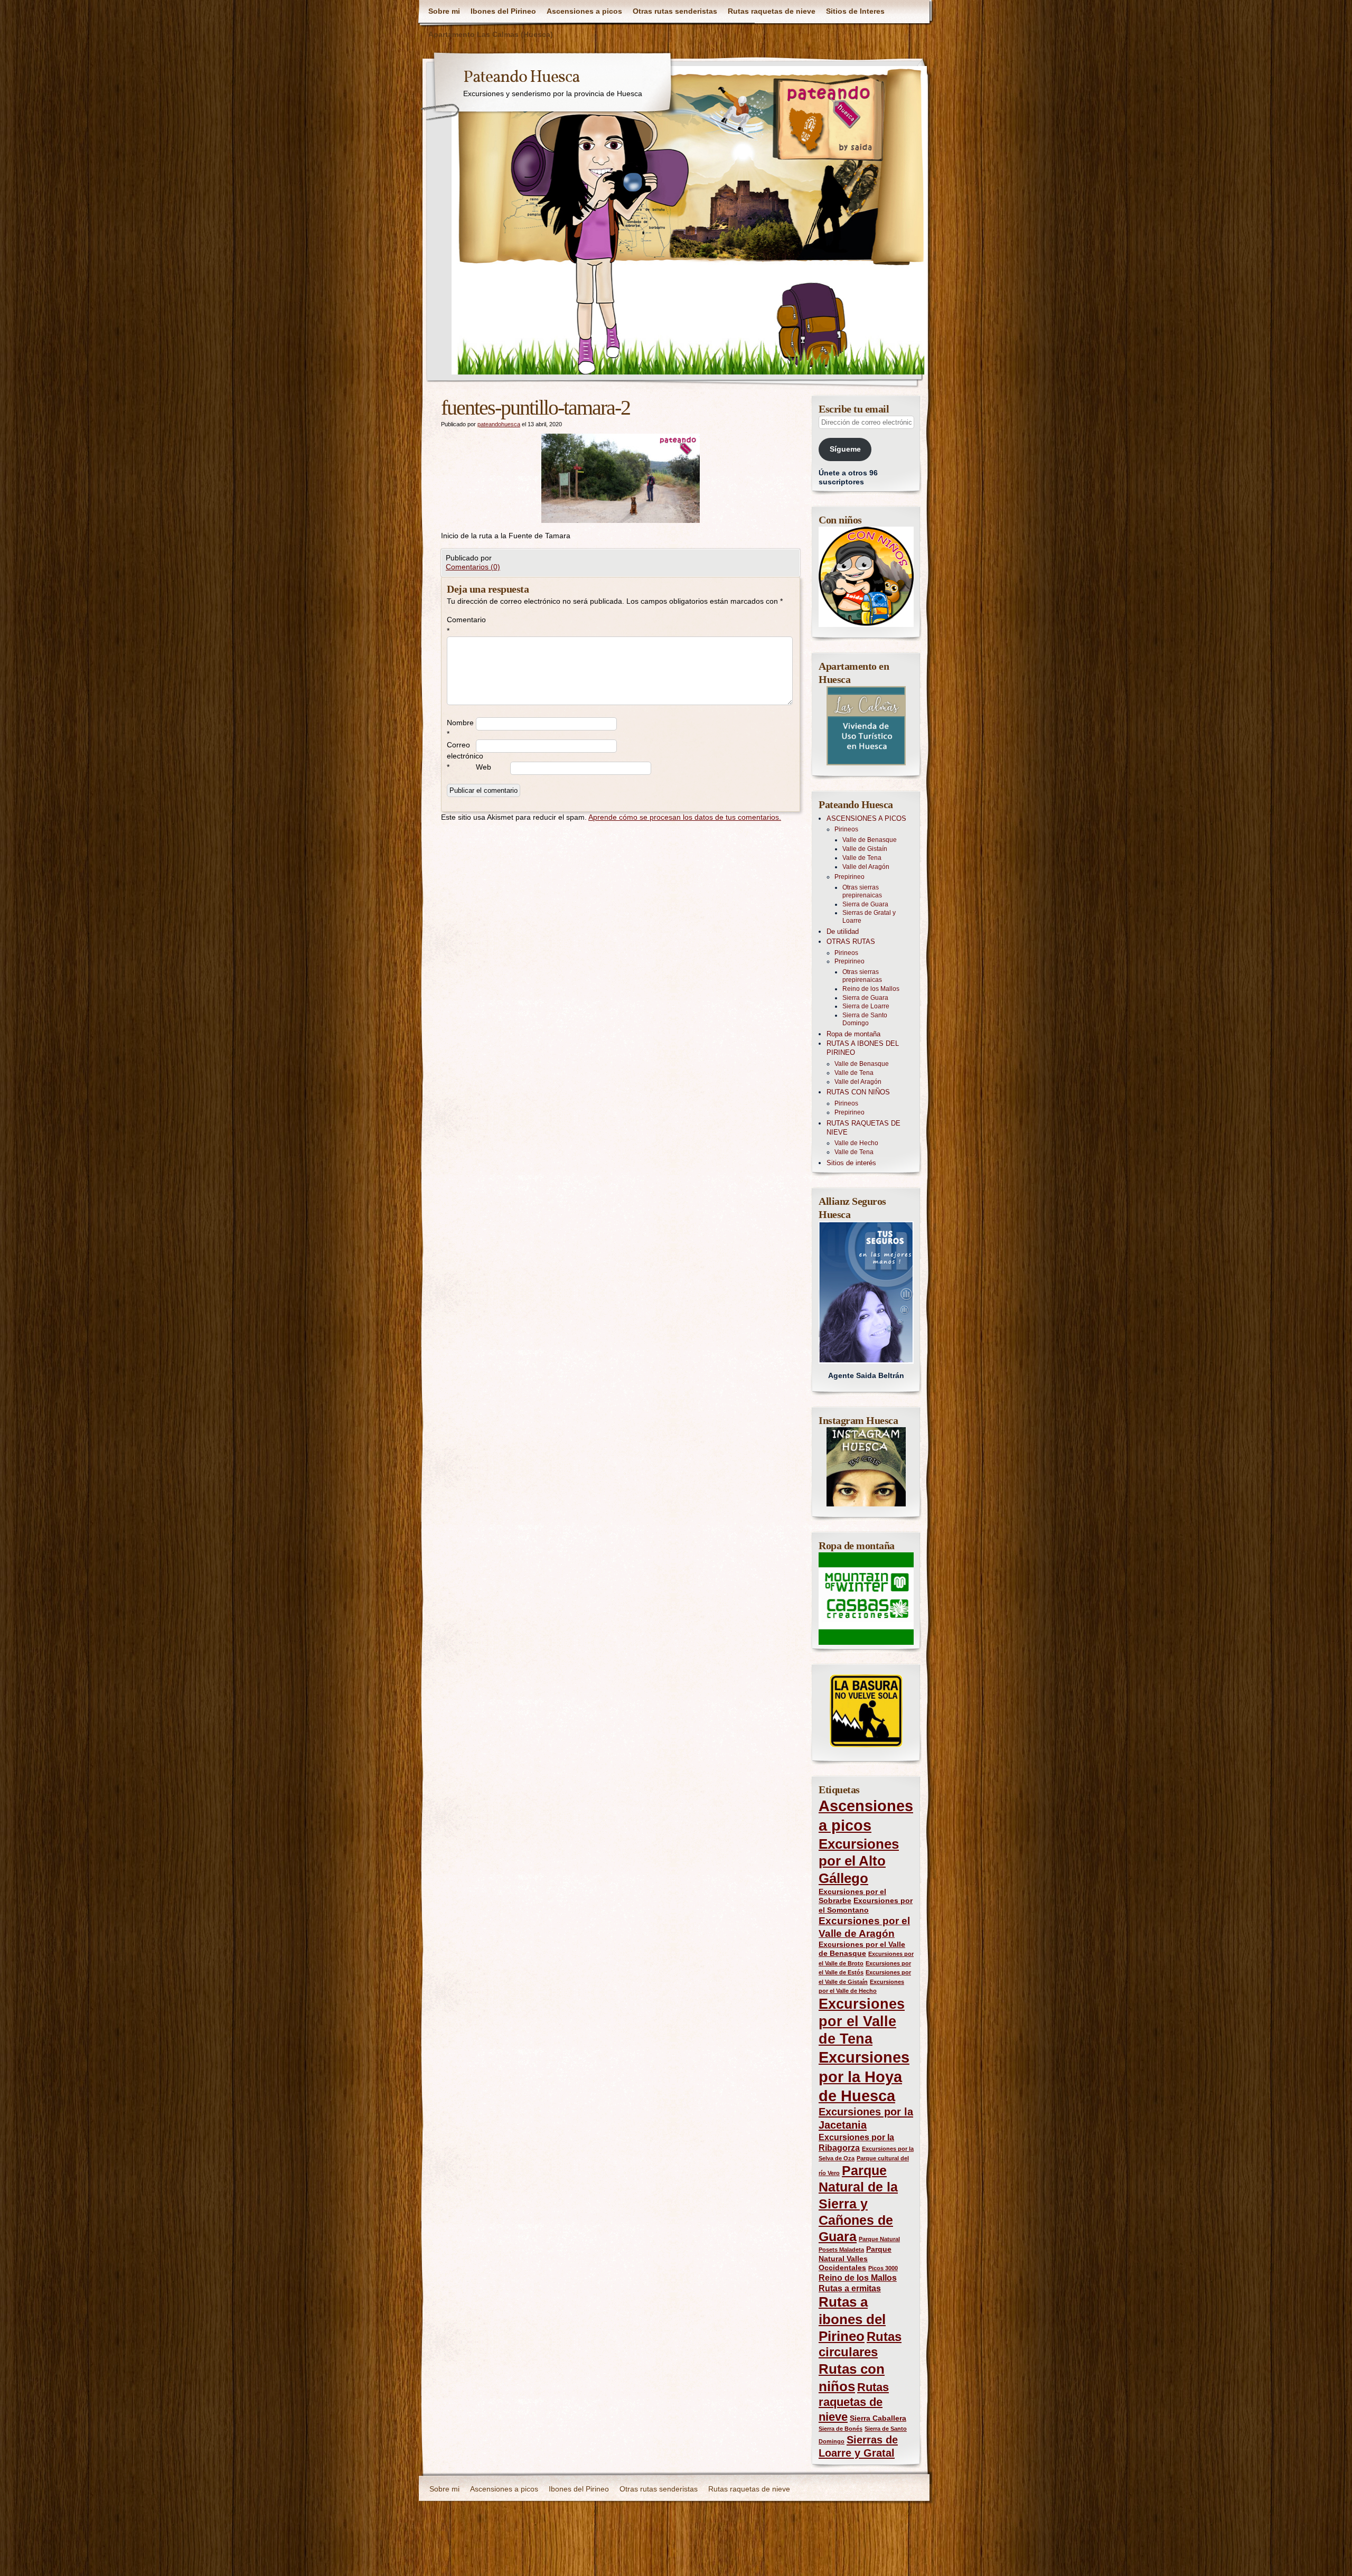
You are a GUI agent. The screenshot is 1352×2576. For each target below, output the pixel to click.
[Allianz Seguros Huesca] (866, 1292)
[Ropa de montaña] (866, 1599)
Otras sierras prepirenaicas (862, 891)
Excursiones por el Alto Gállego (859, 1861)
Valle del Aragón (866, 867)
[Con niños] (866, 577)
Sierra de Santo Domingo (865, 1019)
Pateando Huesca (521, 78)
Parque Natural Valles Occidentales (855, 2258)
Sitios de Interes (855, 11)
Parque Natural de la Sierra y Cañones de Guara (858, 2203)
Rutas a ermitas (850, 2288)
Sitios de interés (851, 1163)
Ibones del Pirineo (503, 11)
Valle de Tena (862, 858)
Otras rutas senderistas (675, 11)
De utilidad (843, 931)
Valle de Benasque (870, 840)
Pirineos (846, 829)
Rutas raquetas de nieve (772, 11)
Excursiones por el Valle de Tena (862, 2021)
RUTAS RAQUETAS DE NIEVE (863, 1128)
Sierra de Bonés (841, 2429)
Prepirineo (849, 877)
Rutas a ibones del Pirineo (852, 2319)
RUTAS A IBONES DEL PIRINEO (863, 1048)
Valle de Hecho (856, 1143)
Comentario (461, 625)
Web (483, 767)
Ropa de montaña (853, 1034)
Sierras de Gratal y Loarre (869, 917)
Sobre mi (444, 11)
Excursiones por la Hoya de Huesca (864, 2076)
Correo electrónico (461, 756)
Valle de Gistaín (865, 849)
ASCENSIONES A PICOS (866, 818)
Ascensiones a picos (584, 11)
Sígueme (845, 449)
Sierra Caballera (878, 2418)
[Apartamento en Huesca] (866, 726)
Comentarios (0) (473, 567)
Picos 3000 (883, 2268)
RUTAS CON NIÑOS (858, 1092)
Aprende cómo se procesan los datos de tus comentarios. (685, 817)
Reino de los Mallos (871, 989)
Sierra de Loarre (866, 1006)
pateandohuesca (499, 424)
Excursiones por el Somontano (866, 1905)
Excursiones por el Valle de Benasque (862, 1949)
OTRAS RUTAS (851, 942)
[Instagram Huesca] (866, 1467)
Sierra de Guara (865, 904)
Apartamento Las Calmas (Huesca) (491, 34)
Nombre (460, 728)
